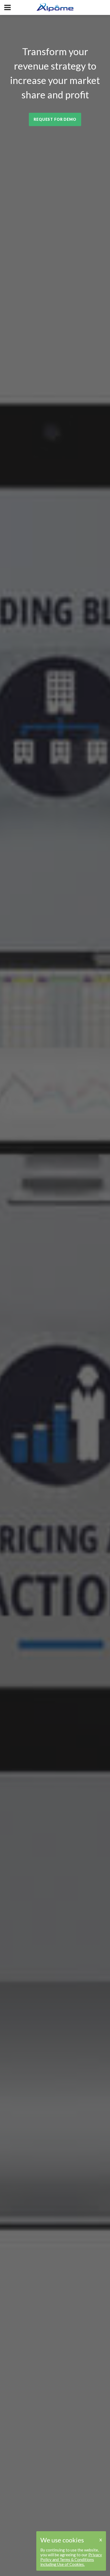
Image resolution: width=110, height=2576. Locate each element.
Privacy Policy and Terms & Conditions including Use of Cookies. (71, 2559)
